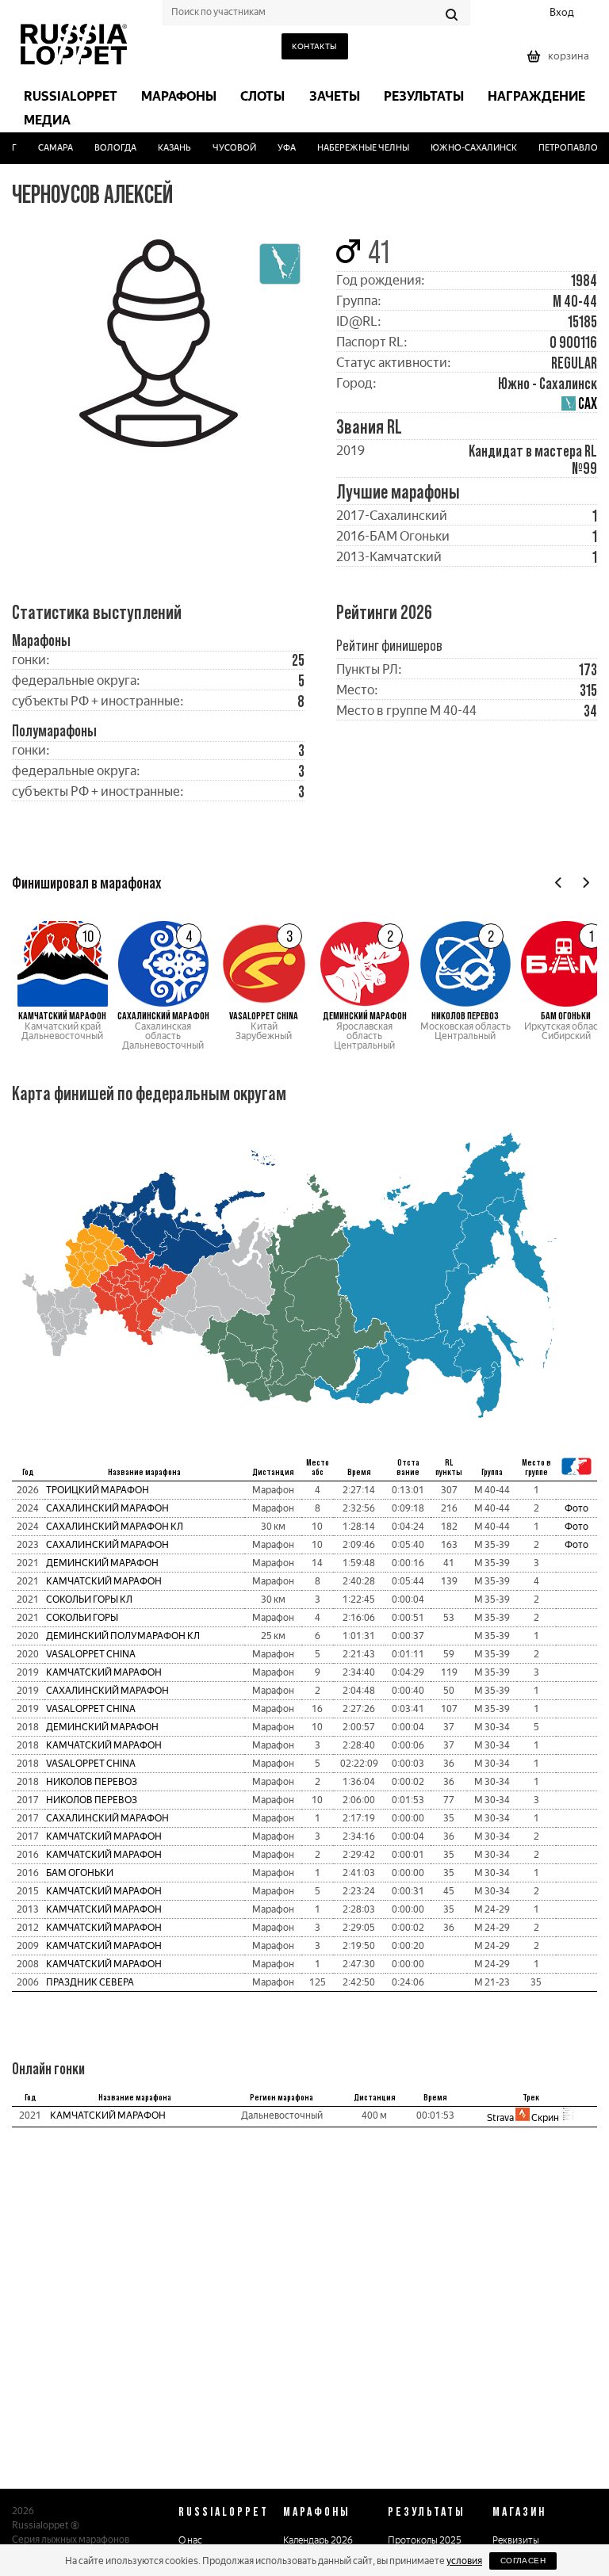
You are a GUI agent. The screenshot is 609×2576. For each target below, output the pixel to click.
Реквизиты (516, 2540)
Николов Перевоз (92, 1782)
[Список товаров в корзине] (560, 61)
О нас (190, 2540)
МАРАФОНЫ (317, 2511)
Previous (559, 883)
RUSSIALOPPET (224, 2511)
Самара (46, 148)
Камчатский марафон (104, 1581)
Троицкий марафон (98, 1490)
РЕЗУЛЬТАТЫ (427, 2511)
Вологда (106, 148)
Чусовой (225, 148)
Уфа (277, 148)
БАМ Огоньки (80, 1873)
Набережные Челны (354, 148)
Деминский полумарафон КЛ (123, 1636)
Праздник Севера (90, 1982)
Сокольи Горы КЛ (89, 1599)
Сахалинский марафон (107, 1508)
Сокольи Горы (82, 1618)
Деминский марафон (102, 1563)
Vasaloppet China (91, 1654)
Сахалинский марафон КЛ (115, 1527)
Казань (165, 148)
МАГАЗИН (519, 2511)
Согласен (523, 2561)
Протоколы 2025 (425, 2540)
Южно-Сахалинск (464, 148)
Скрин (545, 2118)
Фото (576, 1508)
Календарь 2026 (318, 2540)
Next (586, 883)
